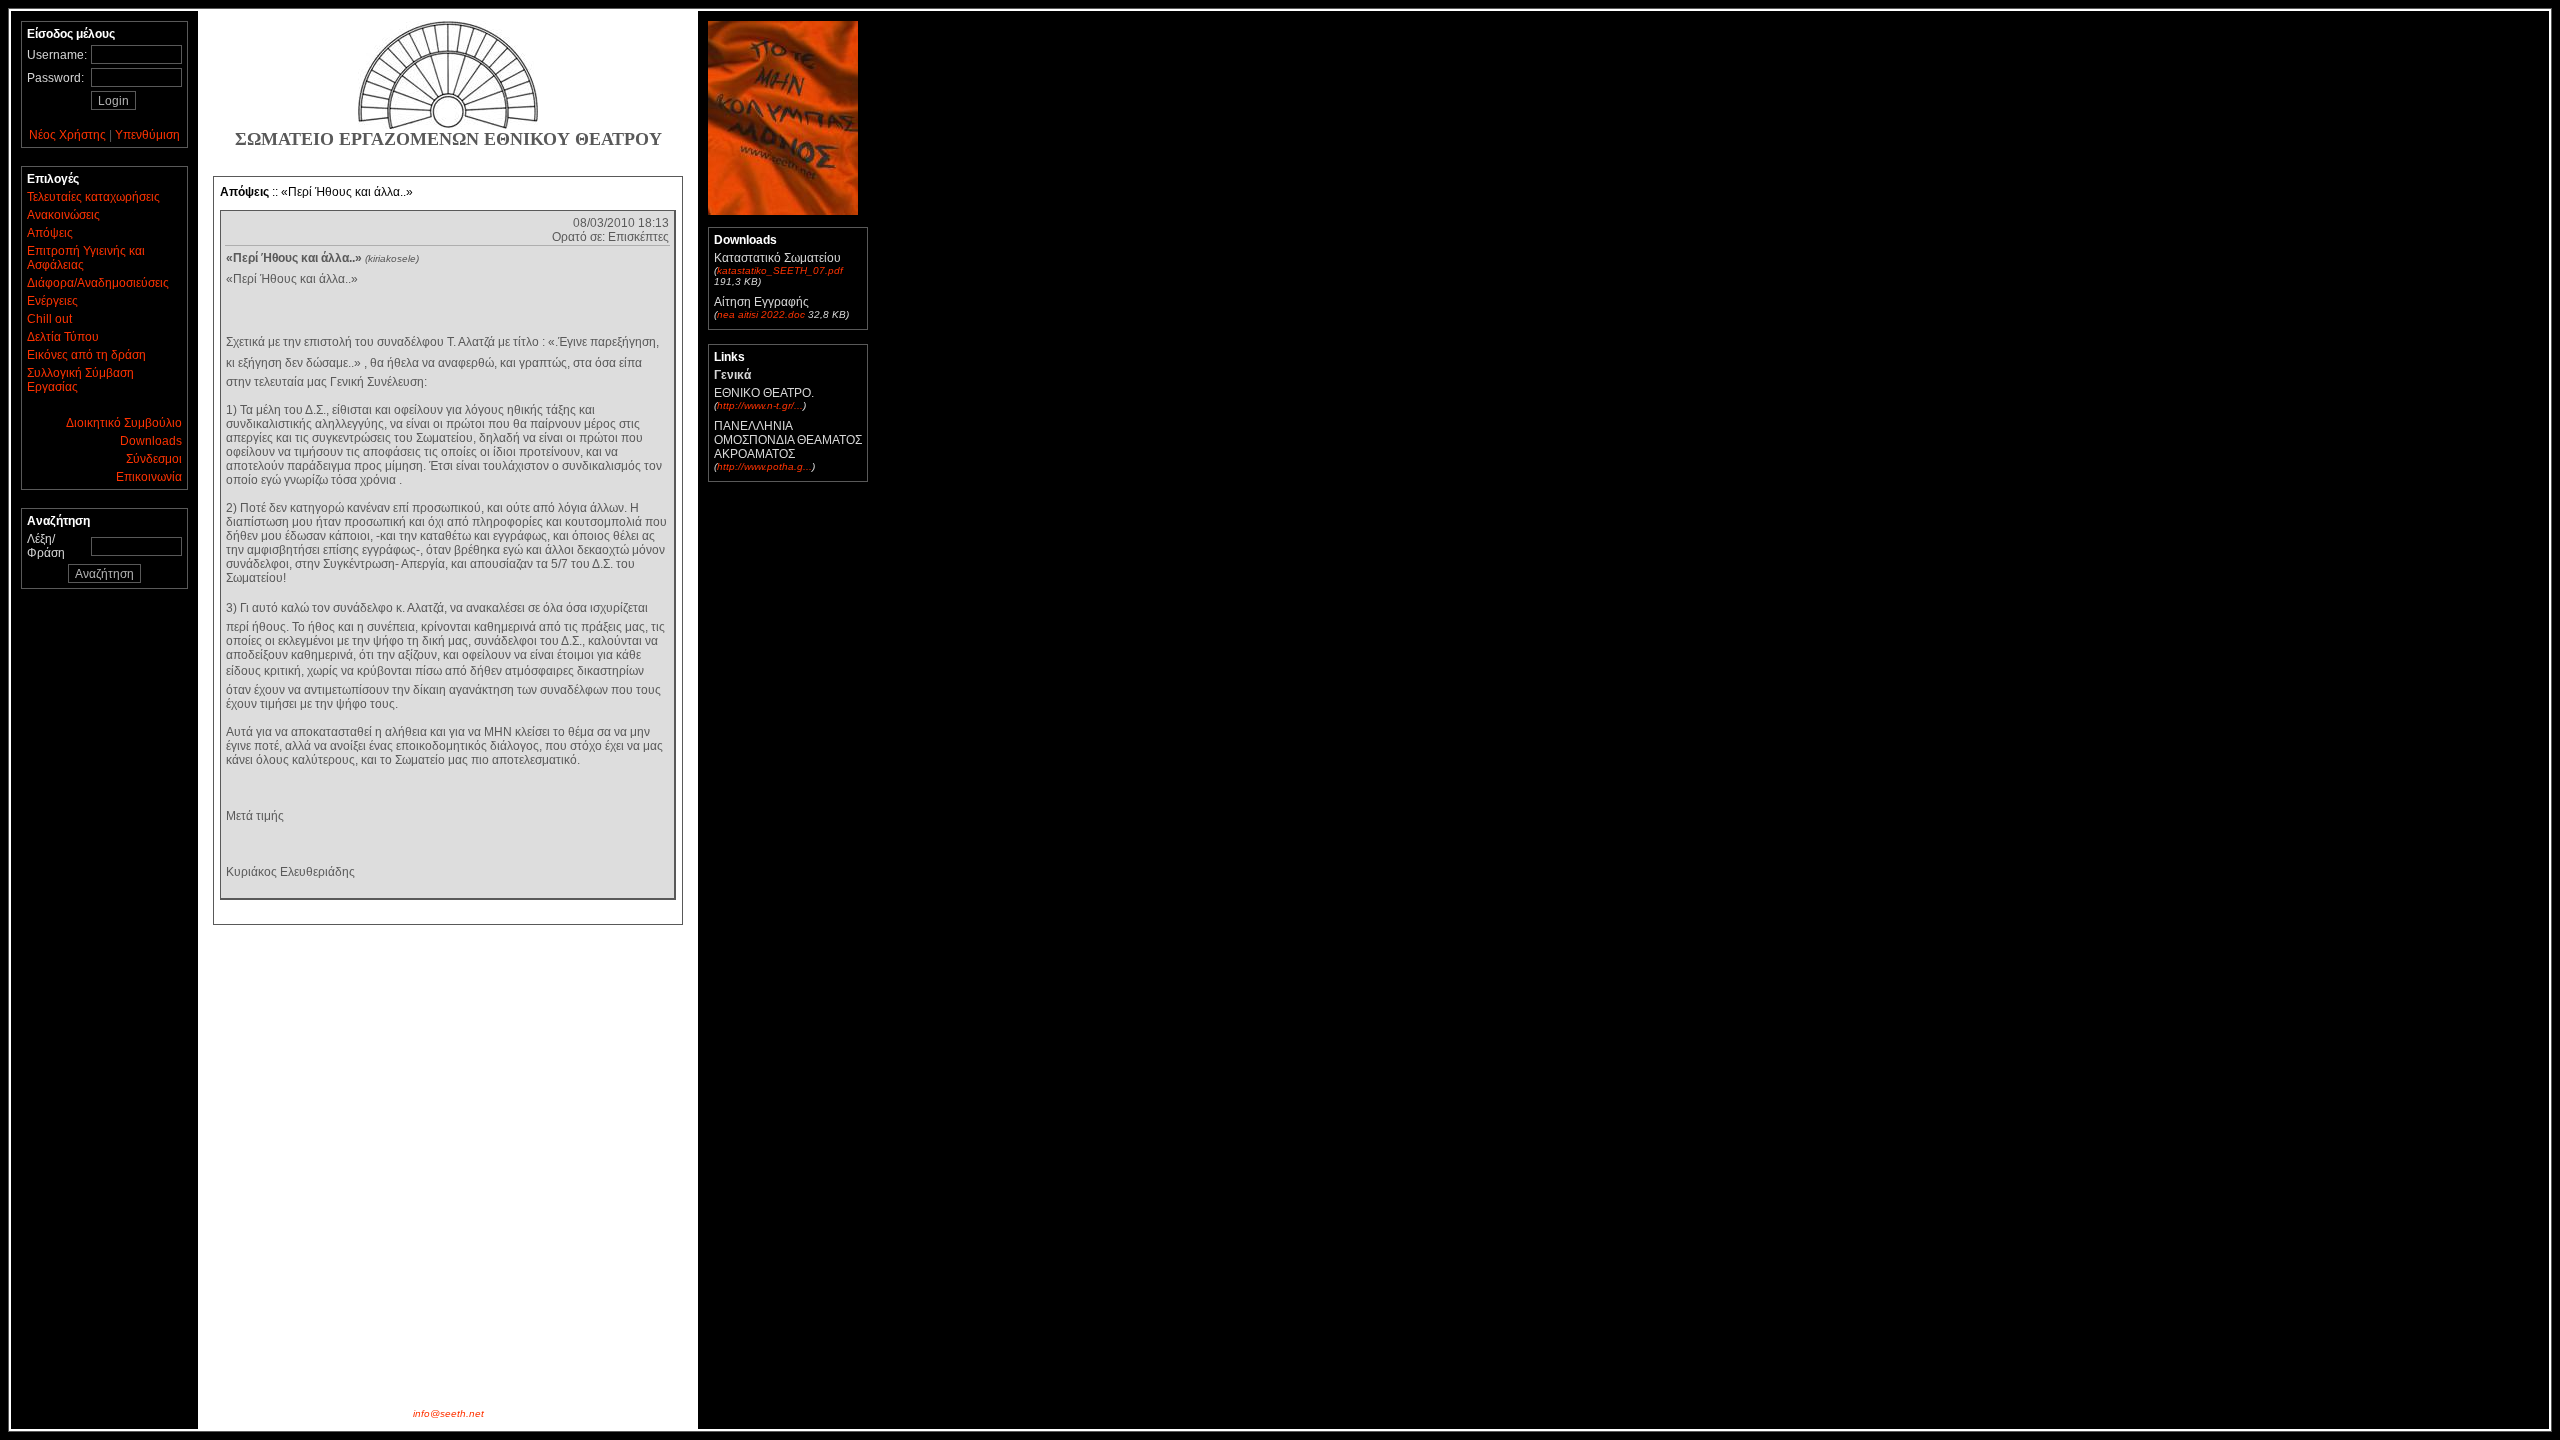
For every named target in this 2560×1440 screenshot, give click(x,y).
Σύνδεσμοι (154, 459)
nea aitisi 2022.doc (761, 314)
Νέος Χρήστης (67, 135)
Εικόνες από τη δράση (86, 355)
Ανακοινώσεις (63, 215)
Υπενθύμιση (147, 135)
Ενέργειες (52, 301)
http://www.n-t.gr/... (760, 405)
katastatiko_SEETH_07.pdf (780, 270)
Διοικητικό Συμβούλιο (124, 423)
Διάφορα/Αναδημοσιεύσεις (98, 283)
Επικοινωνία (149, 477)
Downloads (151, 441)
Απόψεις (50, 233)
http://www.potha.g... (764, 466)
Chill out (49, 319)
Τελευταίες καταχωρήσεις (93, 197)
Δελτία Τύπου (63, 337)
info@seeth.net (448, 1413)
